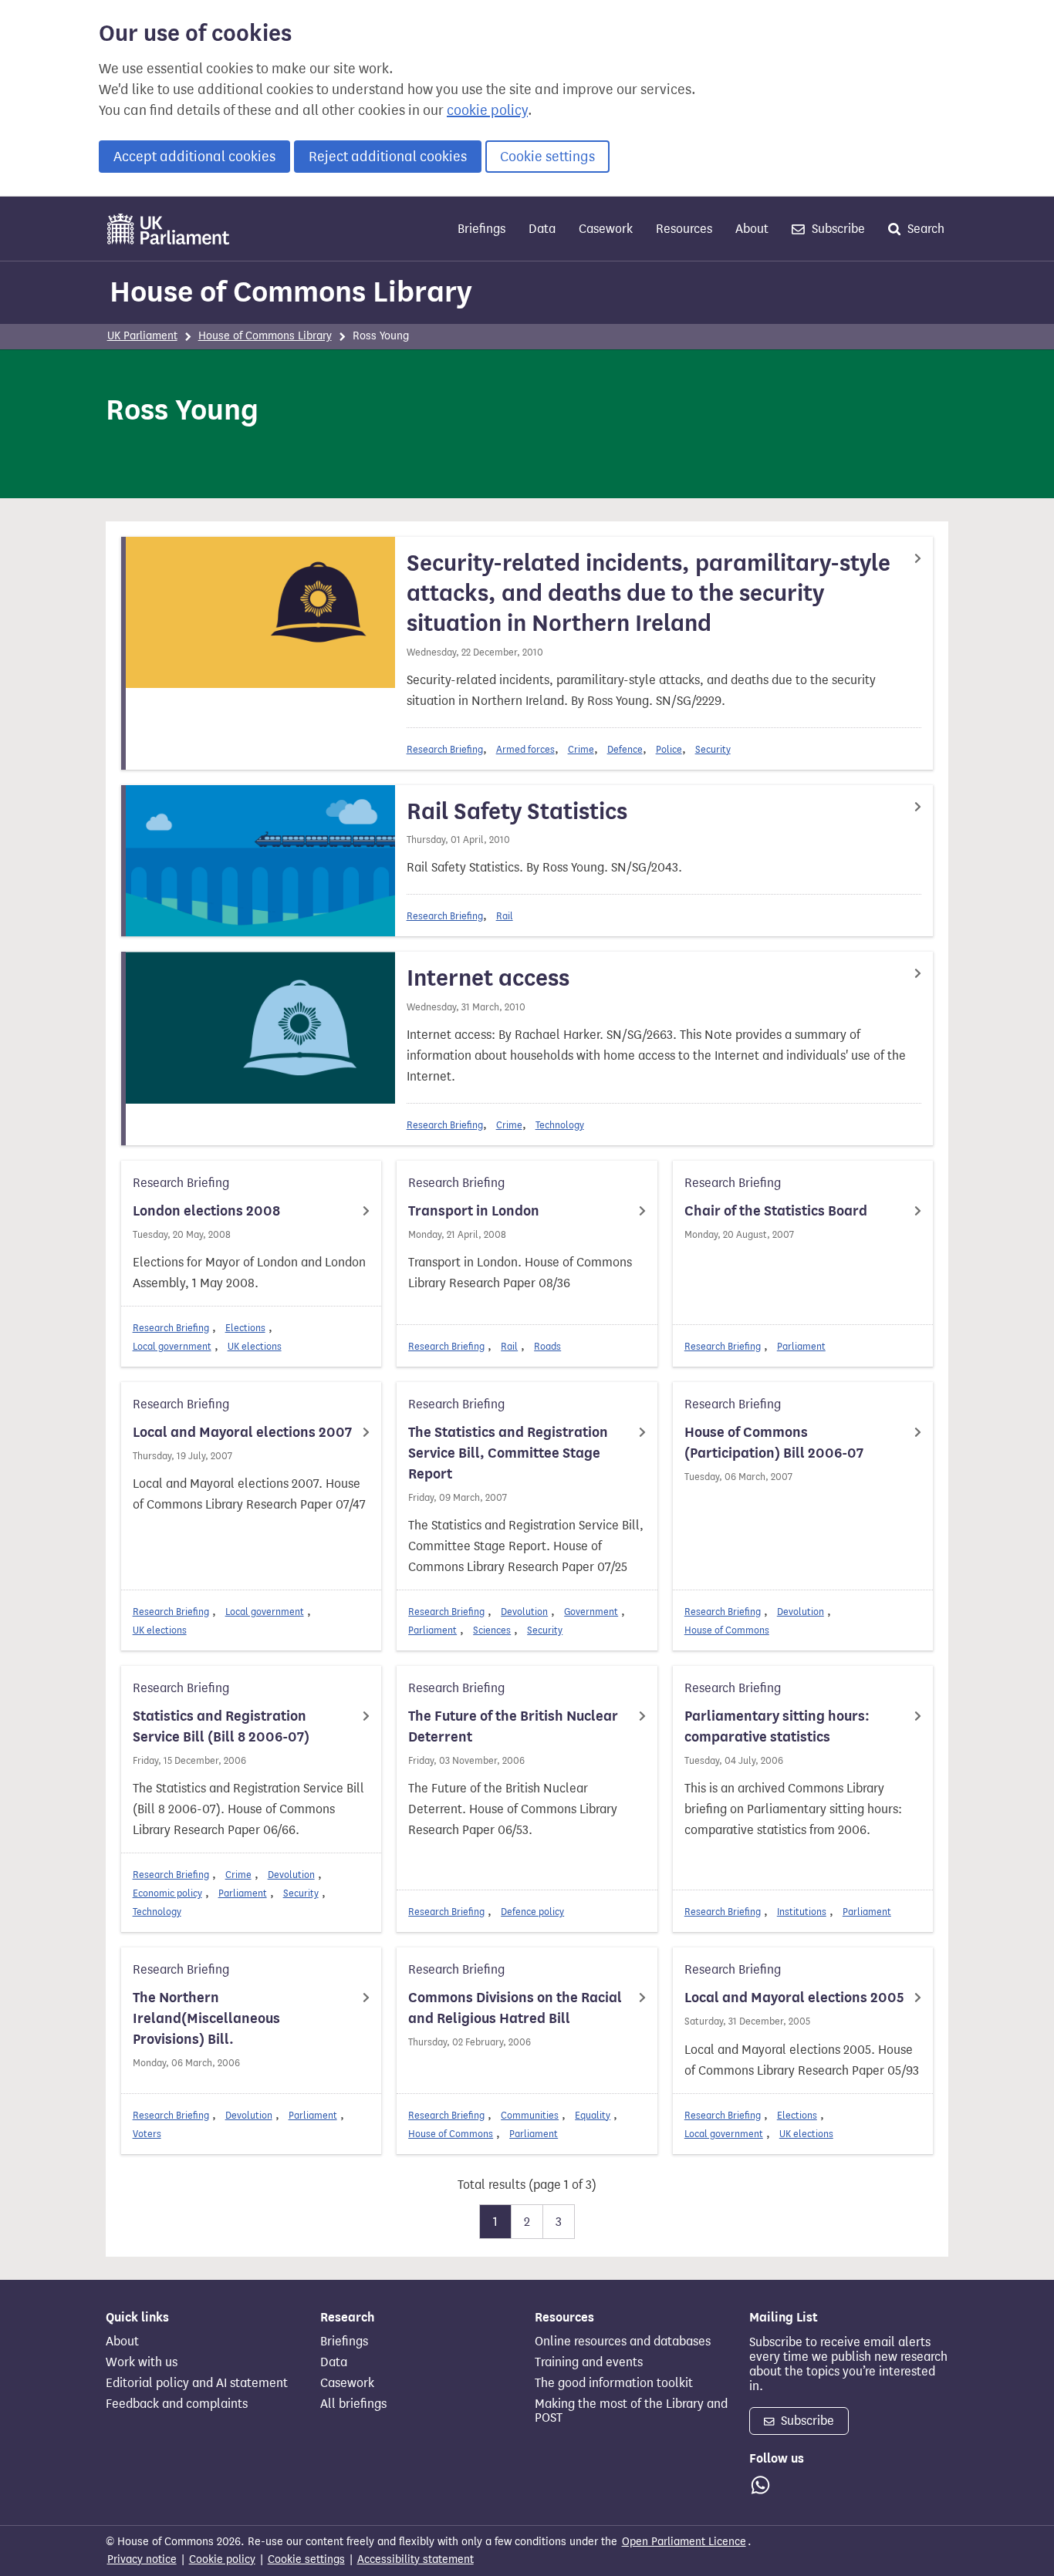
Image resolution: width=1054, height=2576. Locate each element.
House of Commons (727, 1630)
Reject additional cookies (388, 157)
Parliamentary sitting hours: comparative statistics (777, 1726)
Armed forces (525, 749)
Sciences (492, 1630)
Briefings (481, 229)
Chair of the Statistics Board (776, 1211)
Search (924, 229)
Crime (581, 749)
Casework (606, 229)
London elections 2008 (206, 1211)
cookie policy (487, 110)
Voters (147, 2134)
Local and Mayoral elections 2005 (794, 1998)
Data (542, 229)
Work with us (142, 2362)
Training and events (589, 2362)
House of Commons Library (291, 292)
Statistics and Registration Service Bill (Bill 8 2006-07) (221, 1726)
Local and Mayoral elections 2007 (242, 1432)
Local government (172, 1346)
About (752, 229)
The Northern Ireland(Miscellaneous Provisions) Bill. (206, 2018)
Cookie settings (547, 157)
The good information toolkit (614, 2383)
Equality (593, 2115)
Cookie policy (222, 2559)
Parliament (801, 1346)
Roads (547, 1346)
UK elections (255, 1346)
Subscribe (837, 229)
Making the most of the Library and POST (631, 2411)
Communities (530, 2115)
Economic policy (167, 1893)
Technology (560, 1125)
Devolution (524, 1612)
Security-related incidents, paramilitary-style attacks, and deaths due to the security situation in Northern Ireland (649, 593)
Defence (625, 749)
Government (591, 1612)
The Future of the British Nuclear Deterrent (513, 1726)
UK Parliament (142, 336)
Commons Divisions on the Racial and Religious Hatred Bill (515, 2008)
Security (713, 749)
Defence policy (532, 1912)
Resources (684, 229)
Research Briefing (445, 749)
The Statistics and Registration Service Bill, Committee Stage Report (508, 1453)
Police (669, 749)
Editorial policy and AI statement (197, 2383)
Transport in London (474, 1211)
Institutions (802, 1912)
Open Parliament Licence (684, 2542)
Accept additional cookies (194, 157)
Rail (505, 916)
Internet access (488, 978)
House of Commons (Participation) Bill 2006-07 (774, 1443)
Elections (245, 1328)
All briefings (353, 2404)
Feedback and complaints (177, 2404)
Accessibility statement (416, 2559)
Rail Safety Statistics (517, 811)
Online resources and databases (623, 2342)
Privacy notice (142, 2559)
